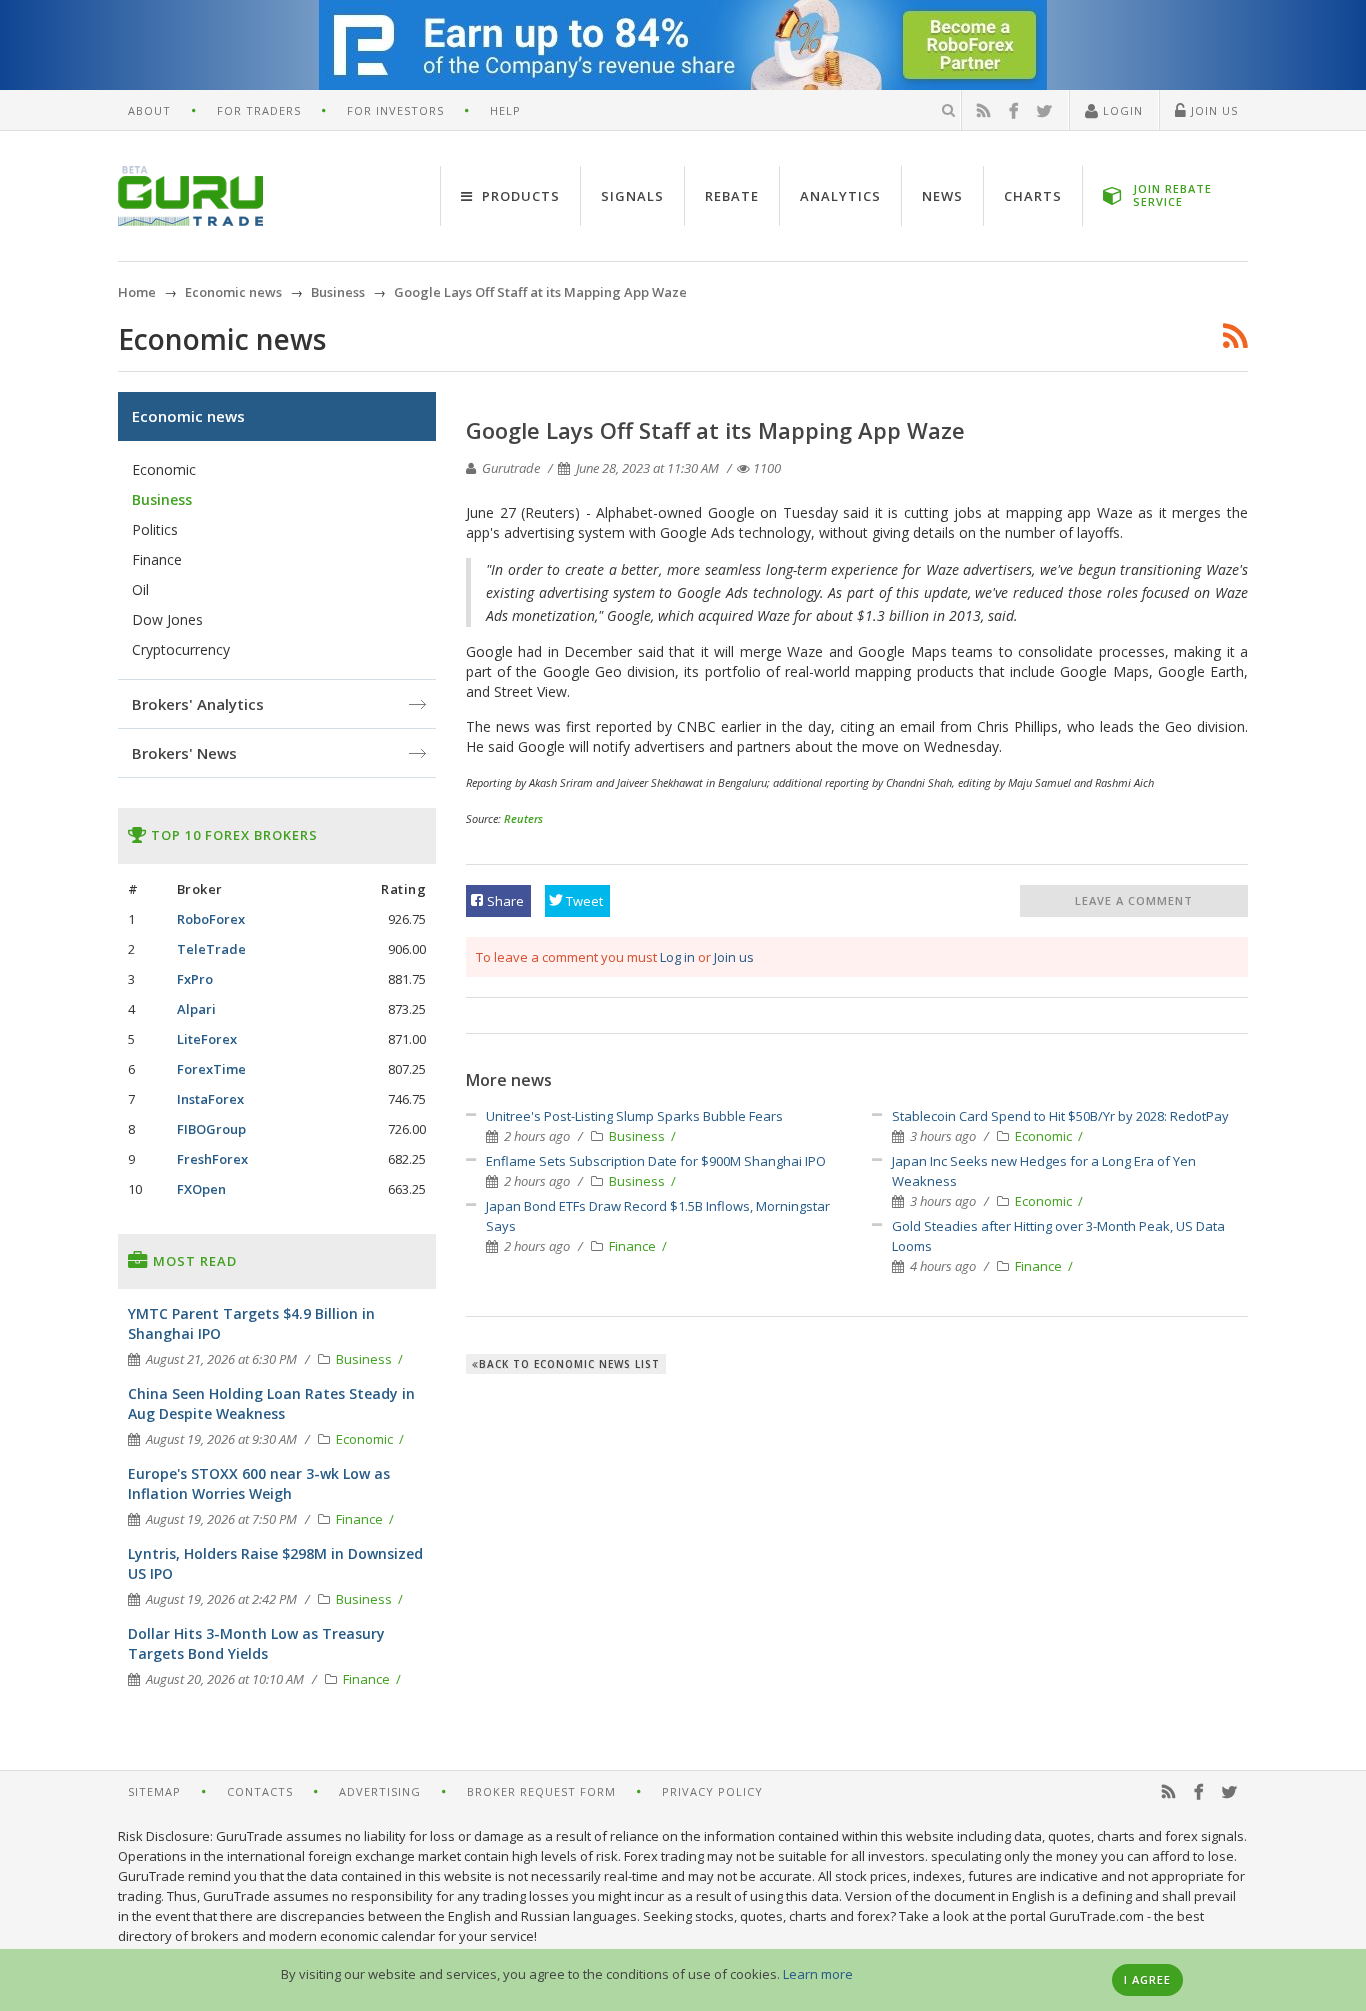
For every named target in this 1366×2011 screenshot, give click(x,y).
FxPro (195, 979)
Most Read (193, 1261)
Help (505, 110)
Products (519, 196)
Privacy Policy (712, 1791)
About (149, 110)
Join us (734, 957)
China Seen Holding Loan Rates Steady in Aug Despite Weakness (271, 1403)
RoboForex (211, 919)
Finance (634, 1246)
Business (638, 1136)
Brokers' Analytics (198, 704)
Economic (1045, 1136)
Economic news (188, 416)
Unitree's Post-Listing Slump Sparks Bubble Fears (634, 1116)
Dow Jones (167, 619)
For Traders (259, 110)
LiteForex (207, 1039)
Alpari (196, 1009)
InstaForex (210, 1099)
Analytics (840, 196)
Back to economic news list (569, 1364)
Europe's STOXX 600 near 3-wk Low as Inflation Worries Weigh (259, 1483)
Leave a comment (1134, 900)
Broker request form (541, 1791)
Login (1121, 110)
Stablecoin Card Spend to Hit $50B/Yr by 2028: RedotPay (1060, 1116)
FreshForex (212, 1159)
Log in (677, 957)
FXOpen (201, 1189)
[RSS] (984, 111)
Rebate (732, 196)
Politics (155, 529)
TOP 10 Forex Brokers (232, 835)
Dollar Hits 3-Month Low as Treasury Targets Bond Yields (256, 1643)
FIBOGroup (211, 1129)
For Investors (395, 110)
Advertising (380, 1791)
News (942, 196)
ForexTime (211, 1069)
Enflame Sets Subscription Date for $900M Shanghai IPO (656, 1161)
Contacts (260, 1791)
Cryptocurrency (181, 649)
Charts (1033, 196)
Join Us (1212, 110)
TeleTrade (211, 949)
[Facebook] (1014, 111)
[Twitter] (1045, 111)
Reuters (523, 818)
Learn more (818, 1974)
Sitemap (154, 1791)
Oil (140, 589)
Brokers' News (184, 753)
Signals (632, 196)
